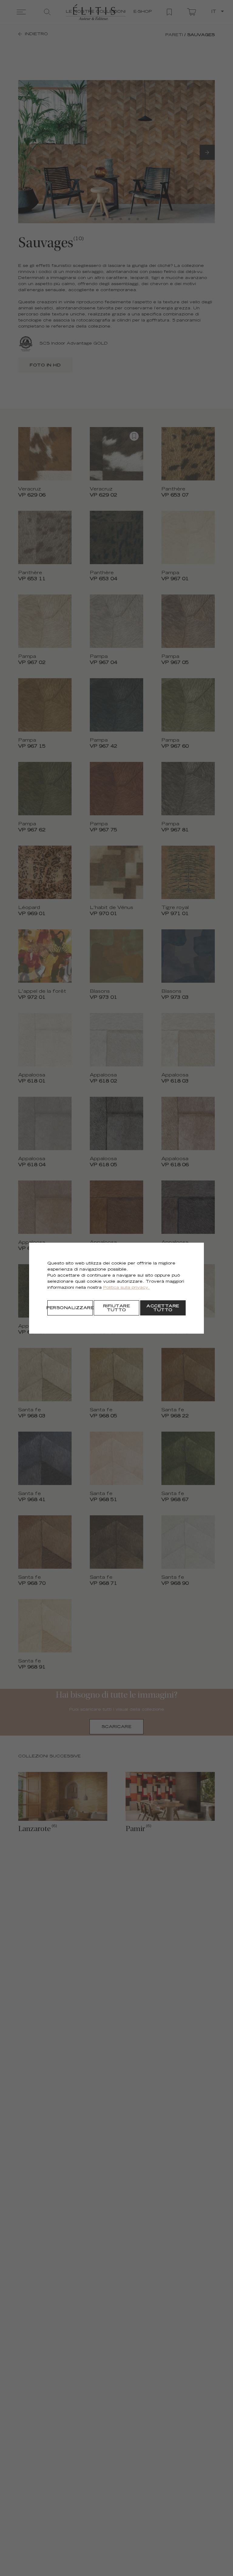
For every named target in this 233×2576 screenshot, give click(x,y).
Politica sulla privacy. (126, 1288)
